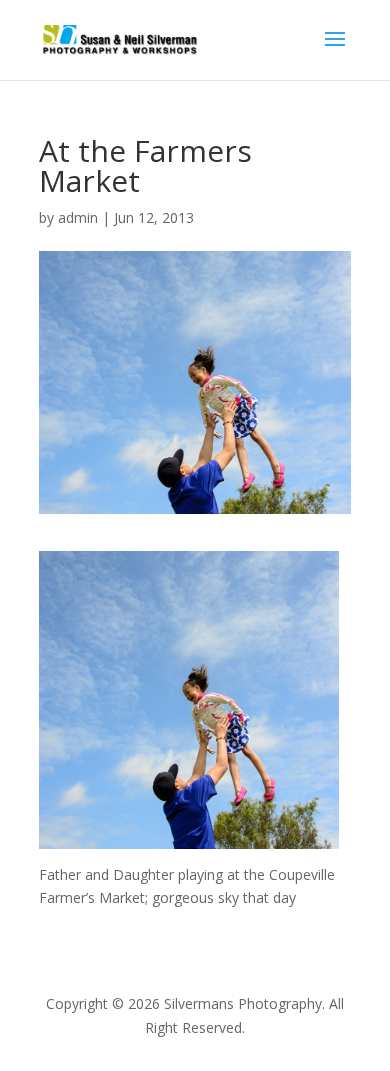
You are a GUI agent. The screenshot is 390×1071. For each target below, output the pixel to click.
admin (78, 217)
